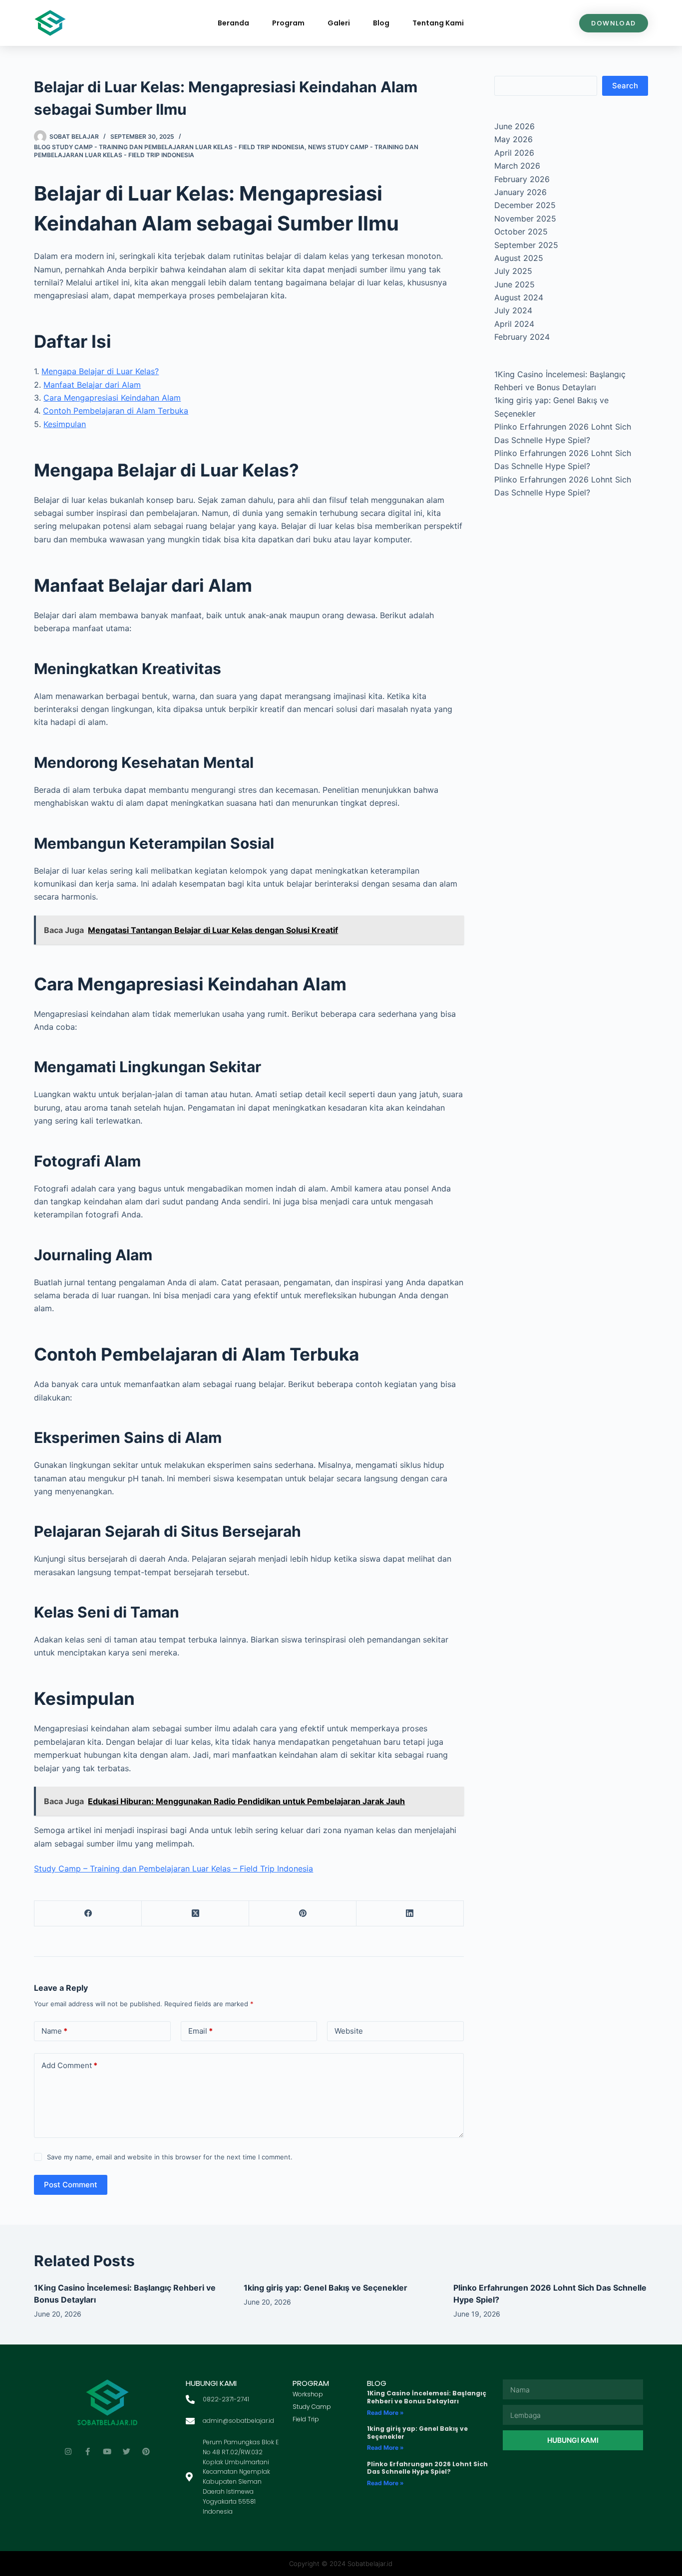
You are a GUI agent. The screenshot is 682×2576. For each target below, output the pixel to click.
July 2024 (513, 310)
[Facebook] (88, 1914)
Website (349, 2031)
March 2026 (517, 166)
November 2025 (525, 219)
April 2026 (514, 153)
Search (625, 86)
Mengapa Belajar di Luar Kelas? (100, 371)
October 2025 (521, 232)
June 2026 (514, 126)
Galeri (339, 23)
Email (200, 2031)
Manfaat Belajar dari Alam (92, 385)
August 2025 (519, 258)
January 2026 (520, 192)
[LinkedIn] (410, 1914)
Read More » (385, 2413)
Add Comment (69, 2065)
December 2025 (525, 205)
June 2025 (514, 284)
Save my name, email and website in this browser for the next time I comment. (170, 2157)
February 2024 (522, 337)
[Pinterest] (303, 1914)
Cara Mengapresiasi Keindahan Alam (112, 398)
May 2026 (513, 139)
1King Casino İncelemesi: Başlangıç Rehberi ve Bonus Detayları (427, 2397)
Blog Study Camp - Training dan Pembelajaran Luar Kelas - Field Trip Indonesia (169, 147)
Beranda (233, 23)
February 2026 (522, 179)
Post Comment (71, 2185)
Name (54, 2031)
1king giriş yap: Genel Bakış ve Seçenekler (326, 2288)
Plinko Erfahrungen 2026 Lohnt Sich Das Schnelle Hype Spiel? (427, 2468)
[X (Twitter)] (195, 1914)
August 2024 (519, 297)
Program (288, 23)
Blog (381, 23)
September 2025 (526, 245)
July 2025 (513, 271)
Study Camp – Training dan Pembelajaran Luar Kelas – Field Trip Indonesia (173, 1869)
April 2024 (514, 324)
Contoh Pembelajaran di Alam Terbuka (116, 411)
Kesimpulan (65, 424)
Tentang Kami (438, 23)
